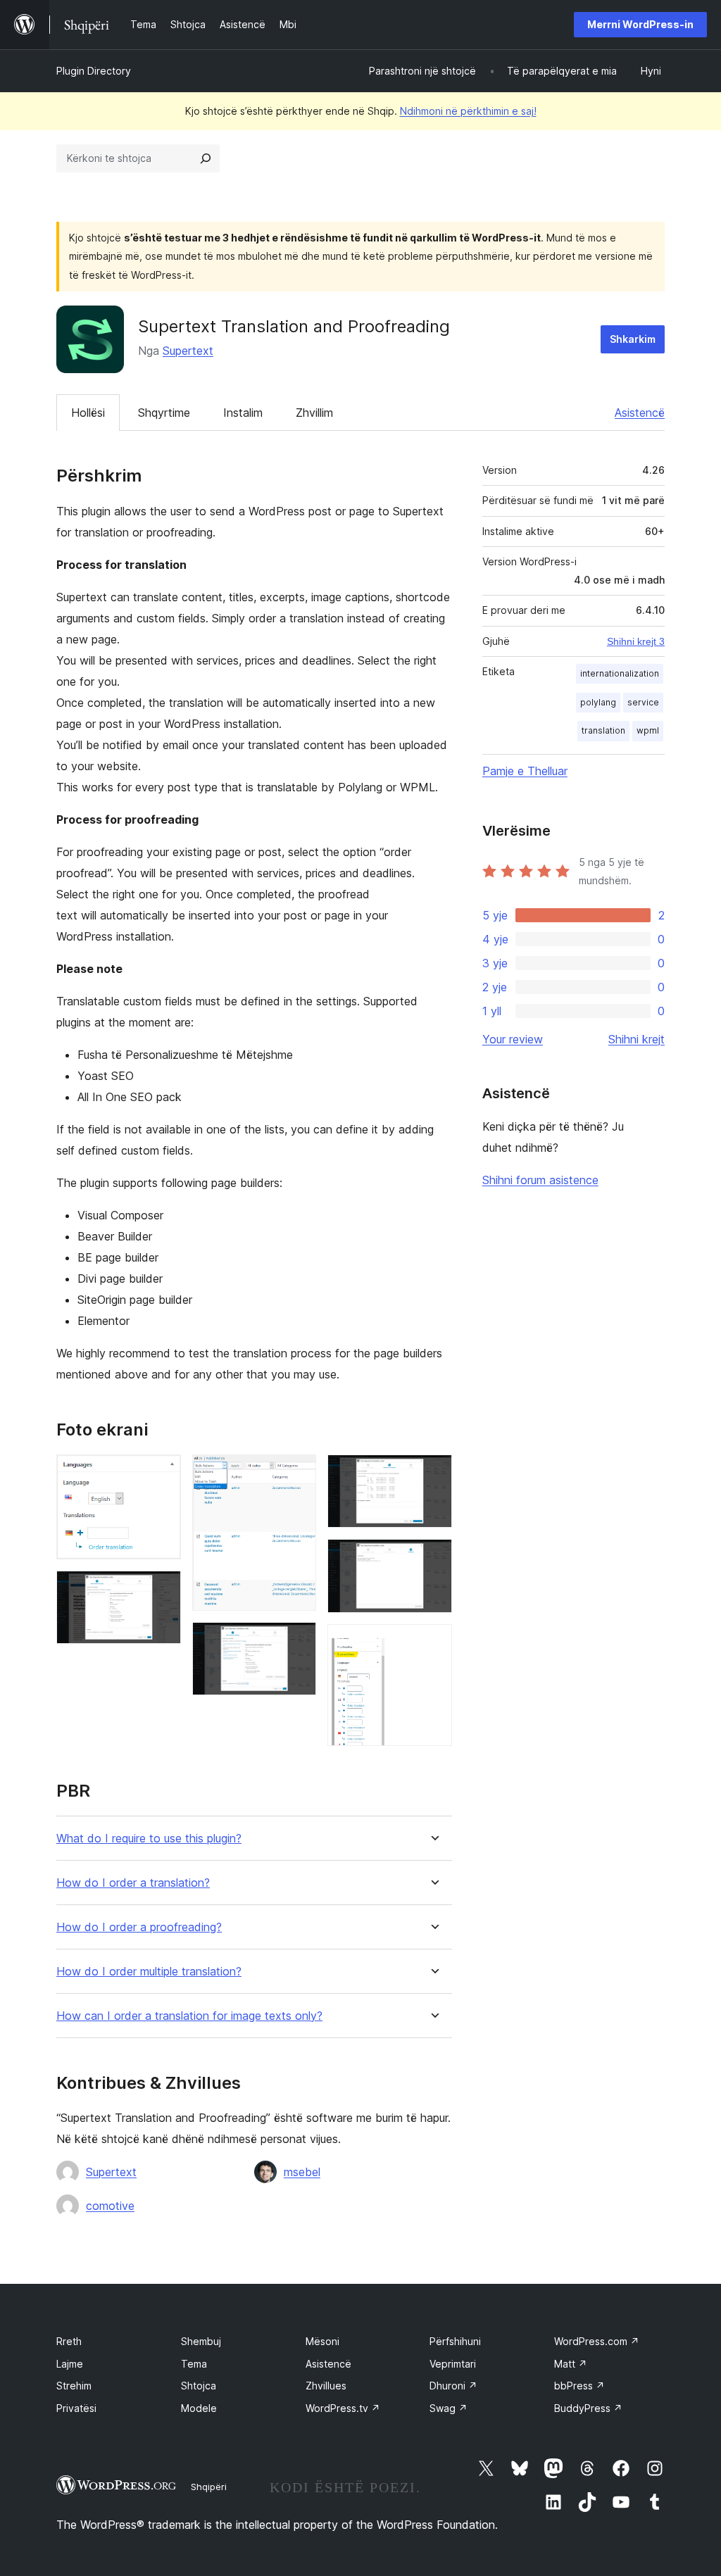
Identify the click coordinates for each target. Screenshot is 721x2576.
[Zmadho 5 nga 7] (433, 1474)
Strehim (74, 2386)
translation (603, 730)
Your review (513, 1039)
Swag (449, 2408)
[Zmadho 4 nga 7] (297, 1641)
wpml (648, 730)
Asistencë (640, 413)
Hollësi (88, 413)
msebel (302, 2172)
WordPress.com (597, 2341)
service (643, 702)
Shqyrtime (164, 413)
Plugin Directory (94, 71)
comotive (110, 2206)
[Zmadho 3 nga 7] (297, 1474)
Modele (199, 2408)
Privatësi (76, 2408)
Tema (194, 2364)
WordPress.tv (343, 2408)
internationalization (620, 673)
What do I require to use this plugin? (149, 1839)
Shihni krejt (637, 1039)
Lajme (70, 2364)
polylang (598, 702)
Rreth (69, 2341)
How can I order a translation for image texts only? (189, 2016)
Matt (571, 2364)
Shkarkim (633, 339)
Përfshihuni (455, 2341)
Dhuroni (453, 2386)
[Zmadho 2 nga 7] (162, 1590)
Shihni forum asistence (540, 1180)
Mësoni (322, 2341)
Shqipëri (209, 2487)
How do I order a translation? (133, 1883)
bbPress (579, 2386)
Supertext (188, 351)
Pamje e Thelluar (525, 771)
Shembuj (201, 2341)
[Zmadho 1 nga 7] (162, 1474)
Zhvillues (326, 2386)
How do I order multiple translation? (149, 1972)
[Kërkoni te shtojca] (206, 158)
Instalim (243, 413)
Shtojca (199, 2386)
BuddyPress (588, 2408)
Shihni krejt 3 (636, 641)
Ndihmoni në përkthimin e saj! (468, 111)
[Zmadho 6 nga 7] (433, 1558)
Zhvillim (314, 413)
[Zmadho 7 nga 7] (433, 1643)
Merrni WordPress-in (640, 24)
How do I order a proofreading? (139, 1927)
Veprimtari (453, 2364)
